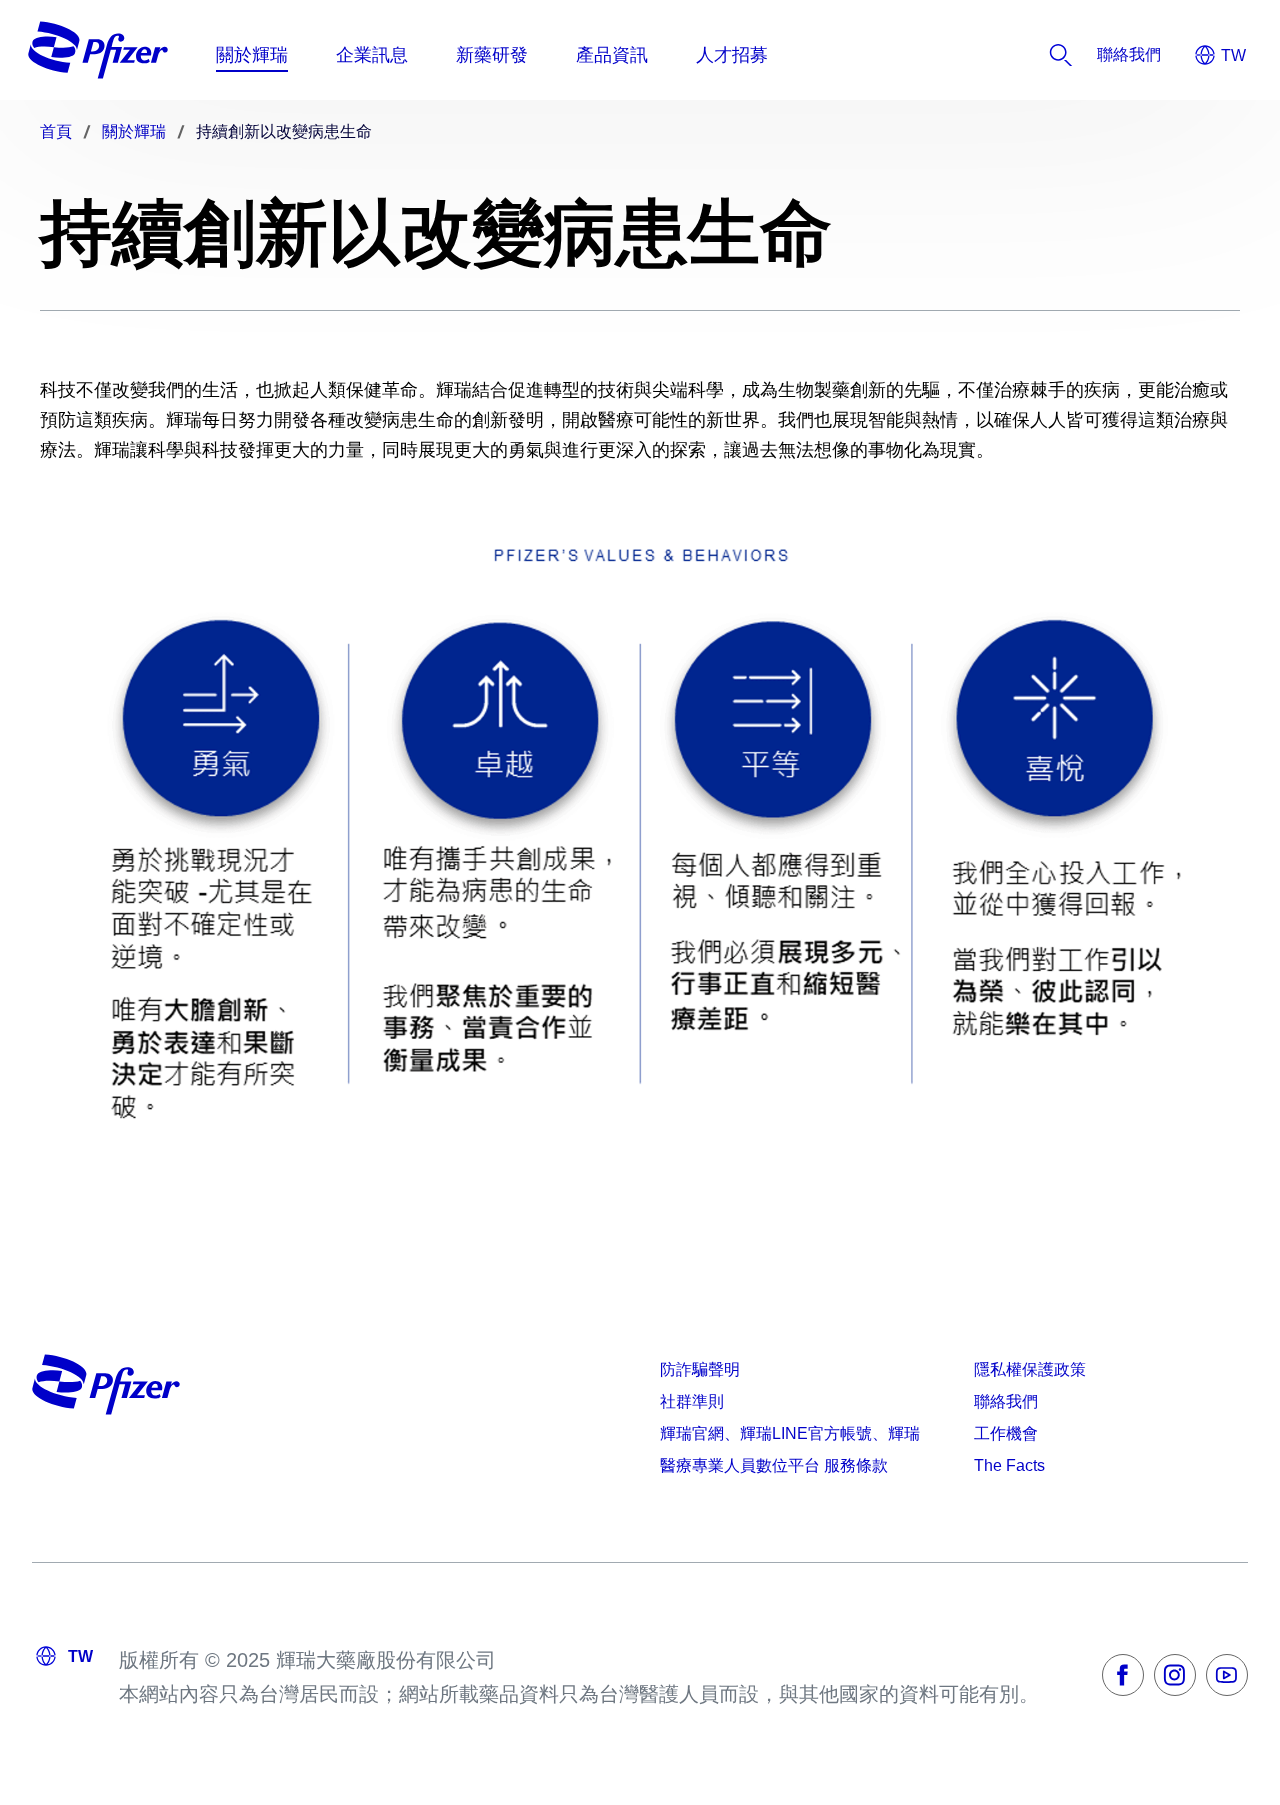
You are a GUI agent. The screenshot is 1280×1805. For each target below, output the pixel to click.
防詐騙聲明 (700, 1369)
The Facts (1009, 1465)
